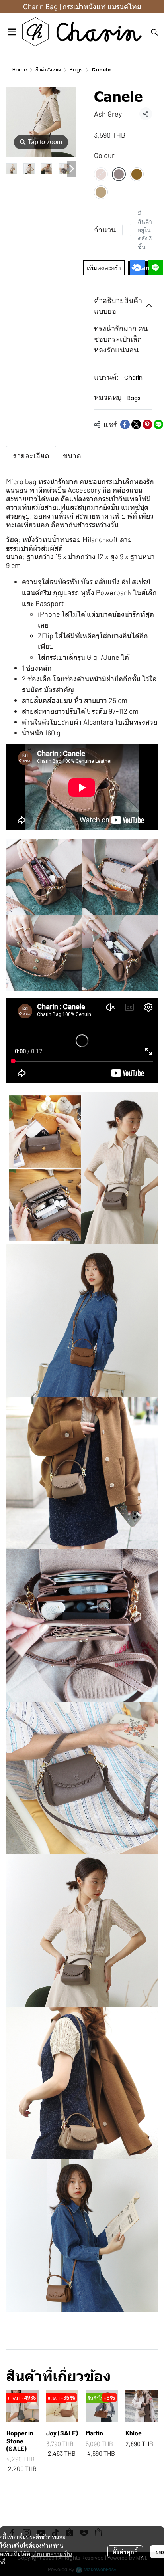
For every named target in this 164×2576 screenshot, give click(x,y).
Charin (133, 378)
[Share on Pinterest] (147, 424)
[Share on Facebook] (125, 424)
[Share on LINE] (158, 424)
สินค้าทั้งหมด (48, 70)
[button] (154, 32)
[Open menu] (12, 32)
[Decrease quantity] (124, 230)
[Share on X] (136, 424)
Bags (76, 70)
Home (20, 70)
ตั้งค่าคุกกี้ (125, 2552)
